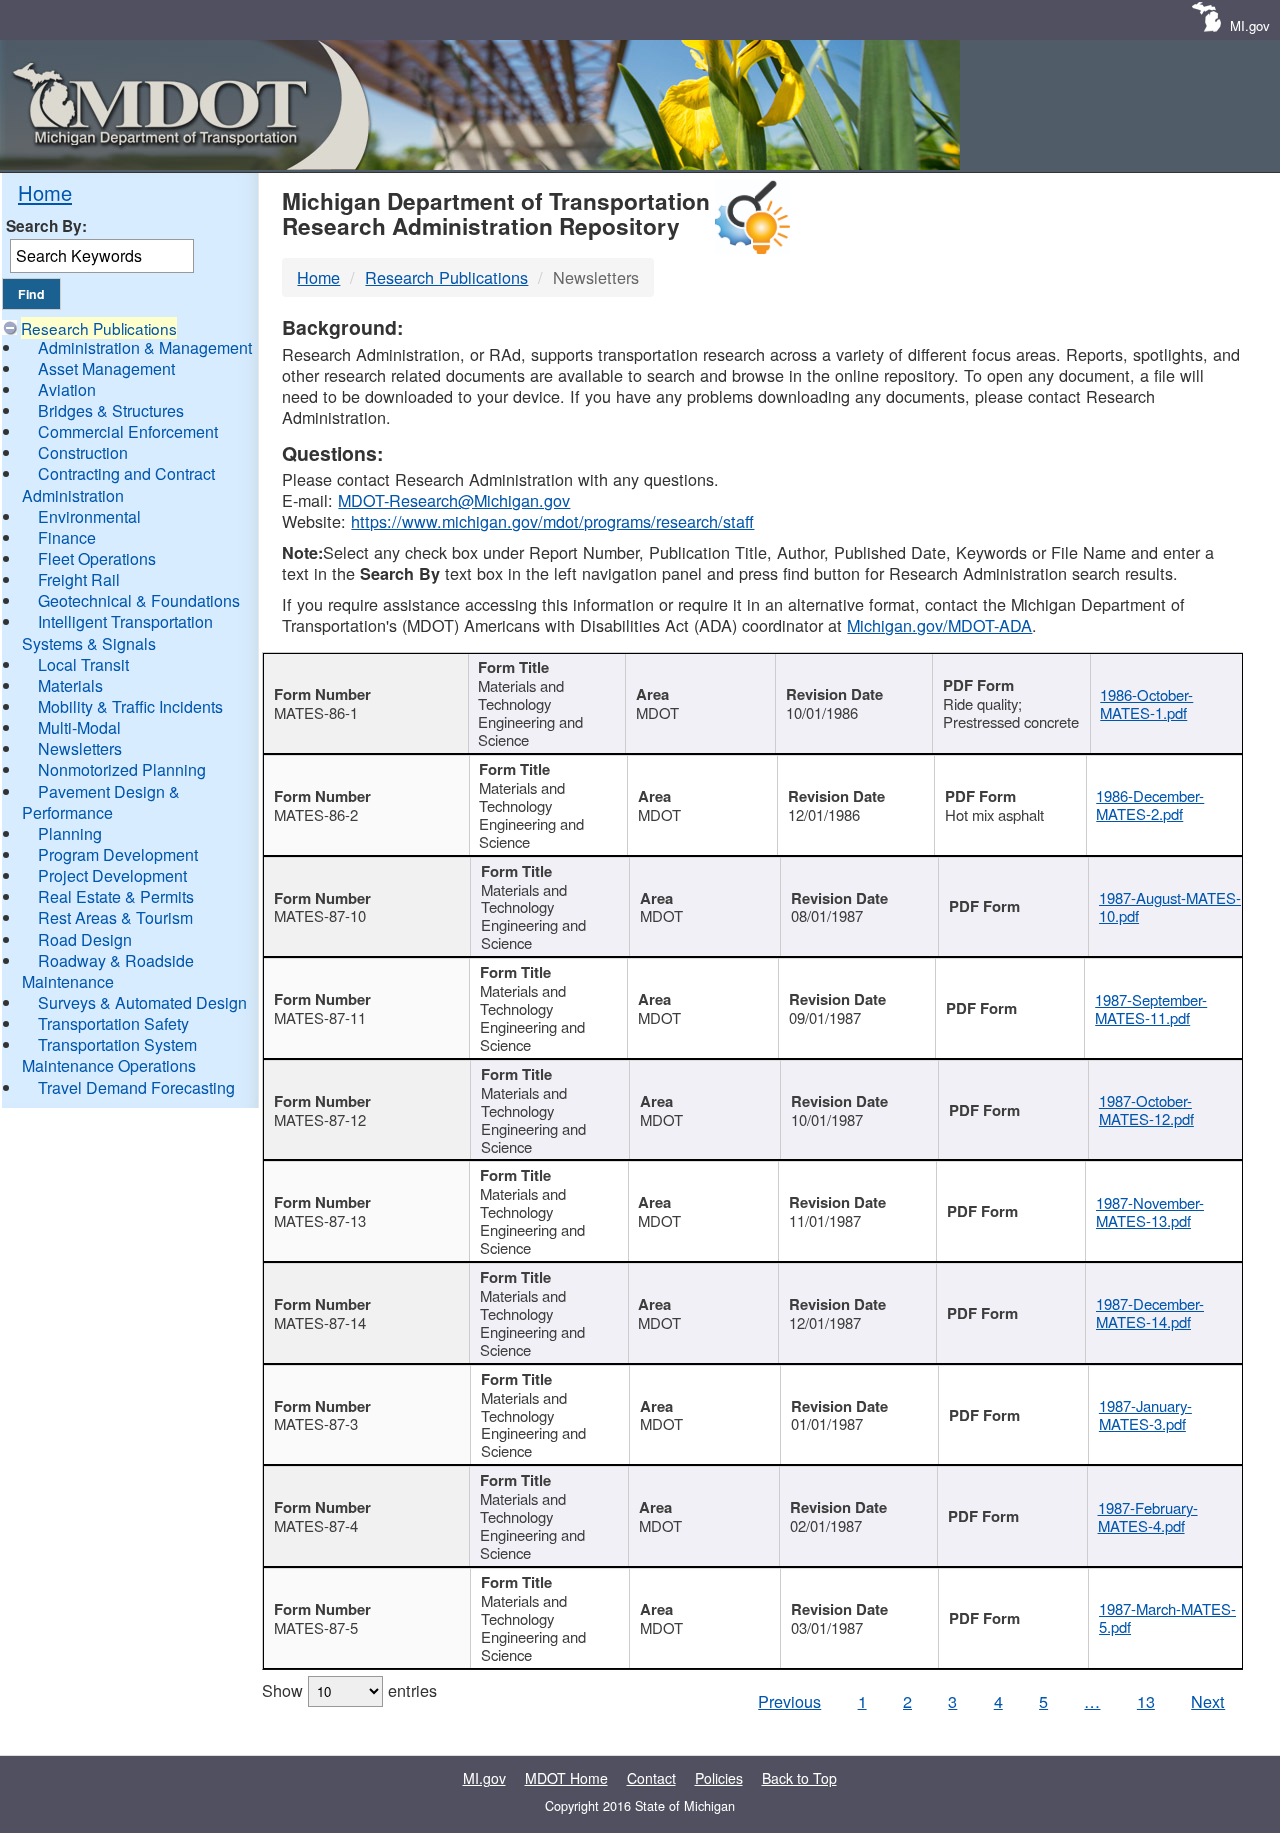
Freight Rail (79, 579)
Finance (67, 537)
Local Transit (83, 664)
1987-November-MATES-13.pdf (1150, 1211)
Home (45, 192)
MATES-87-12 (320, 1119)
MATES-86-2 (316, 814)
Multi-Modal (79, 727)
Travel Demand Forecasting (136, 1087)
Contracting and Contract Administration (118, 484)
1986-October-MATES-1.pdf (1146, 703)
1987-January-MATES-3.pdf (1145, 1414)
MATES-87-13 (320, 1220)
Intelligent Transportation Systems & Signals (117, 632)
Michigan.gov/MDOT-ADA (939, 625)
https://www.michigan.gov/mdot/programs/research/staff (552, 521)
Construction (83, 452)
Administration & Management (145, 347)
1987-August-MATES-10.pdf (1170, 906)
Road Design (85, 939)
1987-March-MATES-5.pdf (1167, 1617)
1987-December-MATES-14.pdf (1150, 1312)
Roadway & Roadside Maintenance (108, 971)
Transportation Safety (113, 1023)
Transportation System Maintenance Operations (109, 1055)
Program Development (118, 854)
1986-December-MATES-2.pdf (1150, 804)
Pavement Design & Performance (101, 802)
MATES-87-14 (320, 1322)
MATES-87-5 (316, 1627)
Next (1208, 1701)
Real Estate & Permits (116, 896)
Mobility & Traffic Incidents (130, 706)
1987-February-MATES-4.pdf (1148, 1516)
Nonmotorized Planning (122, 769)
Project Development (112, 875)
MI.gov (1250, 25)
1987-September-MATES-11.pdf (1151, 1008)
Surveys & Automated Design (142, 1002)
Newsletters (80, 748)
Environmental (89, 516)
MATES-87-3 (316, 1423)
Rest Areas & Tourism (115, 917)
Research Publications (99, 328)
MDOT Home (566, 1778)
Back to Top (799, 1778)
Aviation (67, 389)
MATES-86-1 (316, 712)
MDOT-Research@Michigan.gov (454, 500)
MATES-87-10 (320, 915)
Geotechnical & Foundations (139, 600)
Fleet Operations (97, 558)
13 (1146, 1701)
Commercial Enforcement (128, 431)
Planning (70, 833)
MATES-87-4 (316, 1525)
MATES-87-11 (320, 1017)
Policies (719, 1778)
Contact (651, 1778)
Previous (789, 1701)
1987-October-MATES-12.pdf (1146, 1109)
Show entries (349, 1690)
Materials (70, 685)
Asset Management (106, 368)
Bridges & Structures (111, 410)
